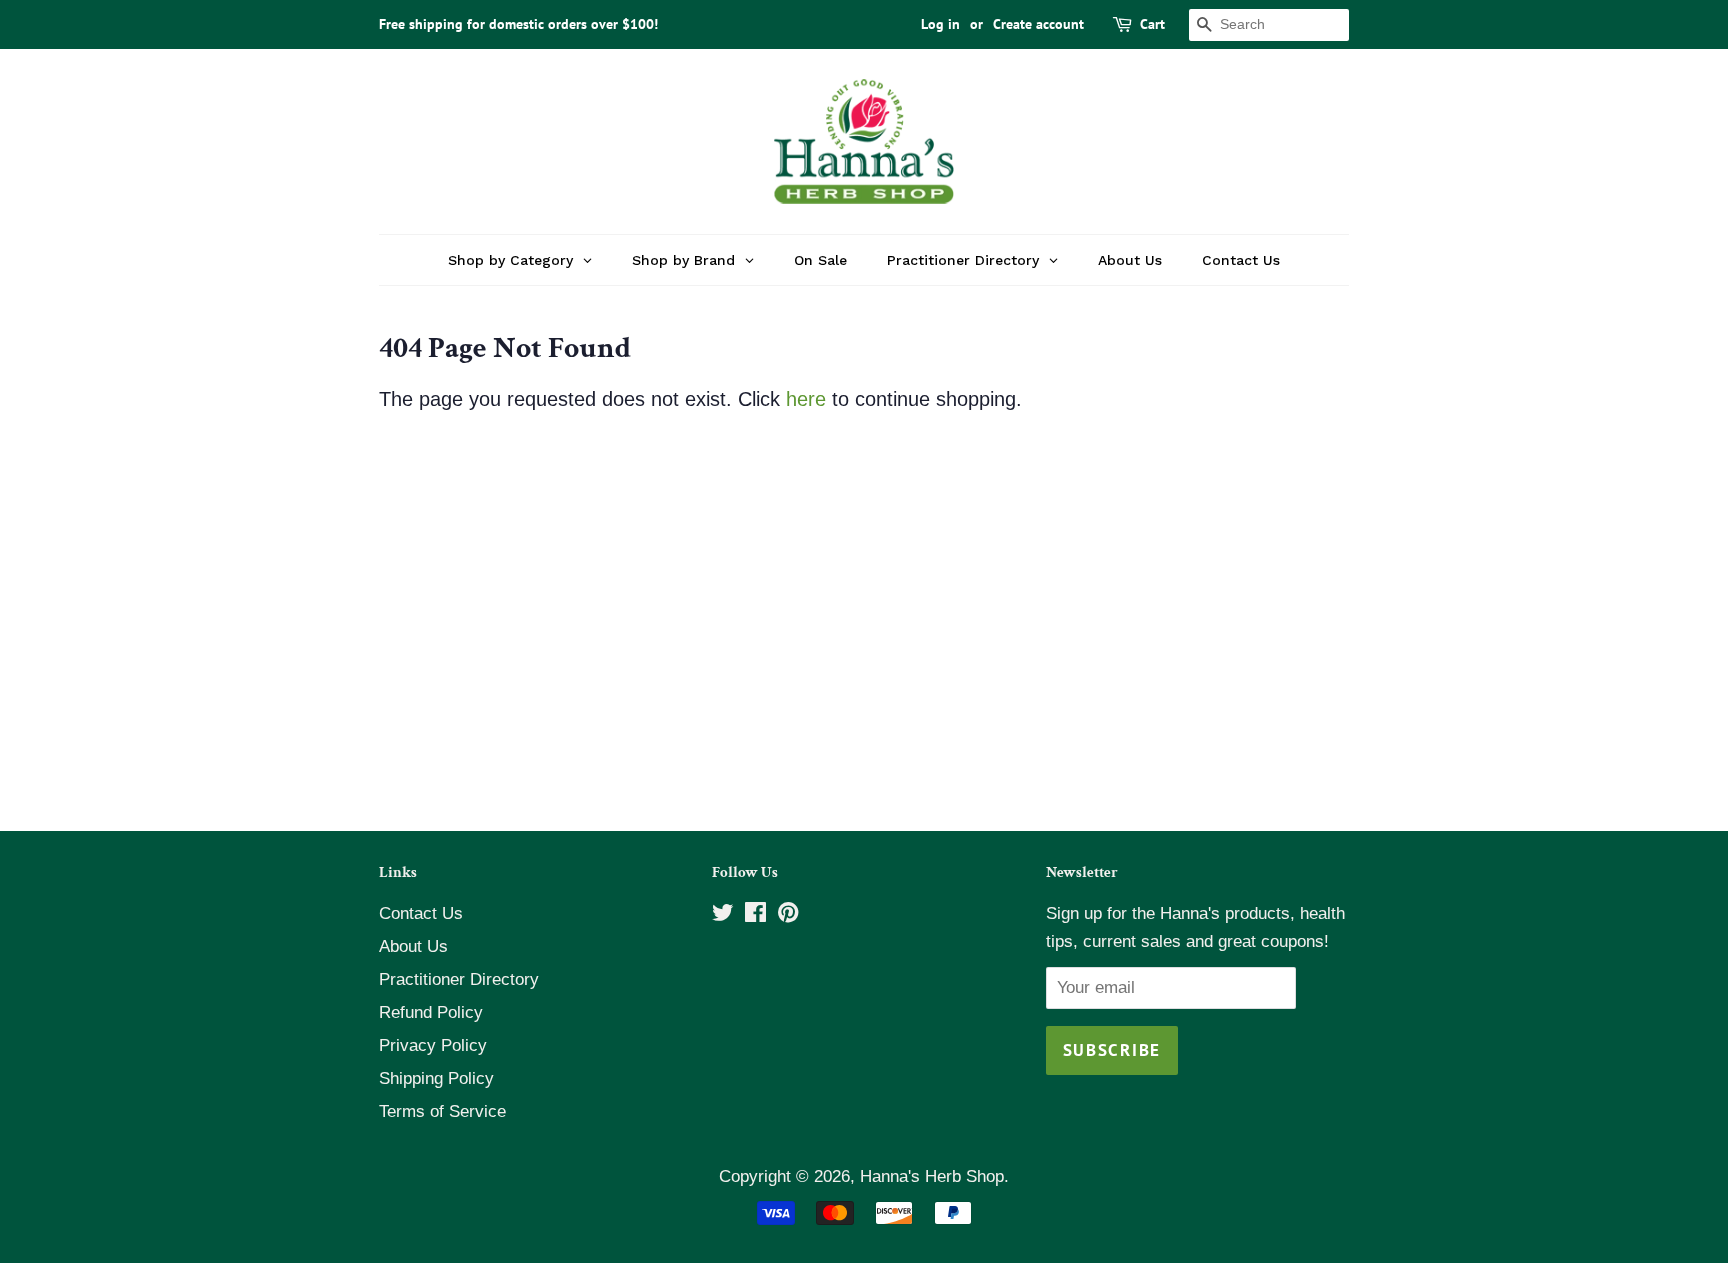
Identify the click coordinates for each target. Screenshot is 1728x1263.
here (806, 399)
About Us (413, 946)
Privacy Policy (433, 1045)
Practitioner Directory (459, 979)
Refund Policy (431, 1012)
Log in (940, 24)
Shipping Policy (436, 1078)
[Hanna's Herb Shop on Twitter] (723, 915)
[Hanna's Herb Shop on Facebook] (755, 915)
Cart (1152, 24)
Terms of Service (442, 1111)
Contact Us (421, 913)
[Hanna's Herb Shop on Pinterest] (788, 915)
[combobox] (1269, 25)
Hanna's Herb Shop (932, 1176)
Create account (1038, 24)
